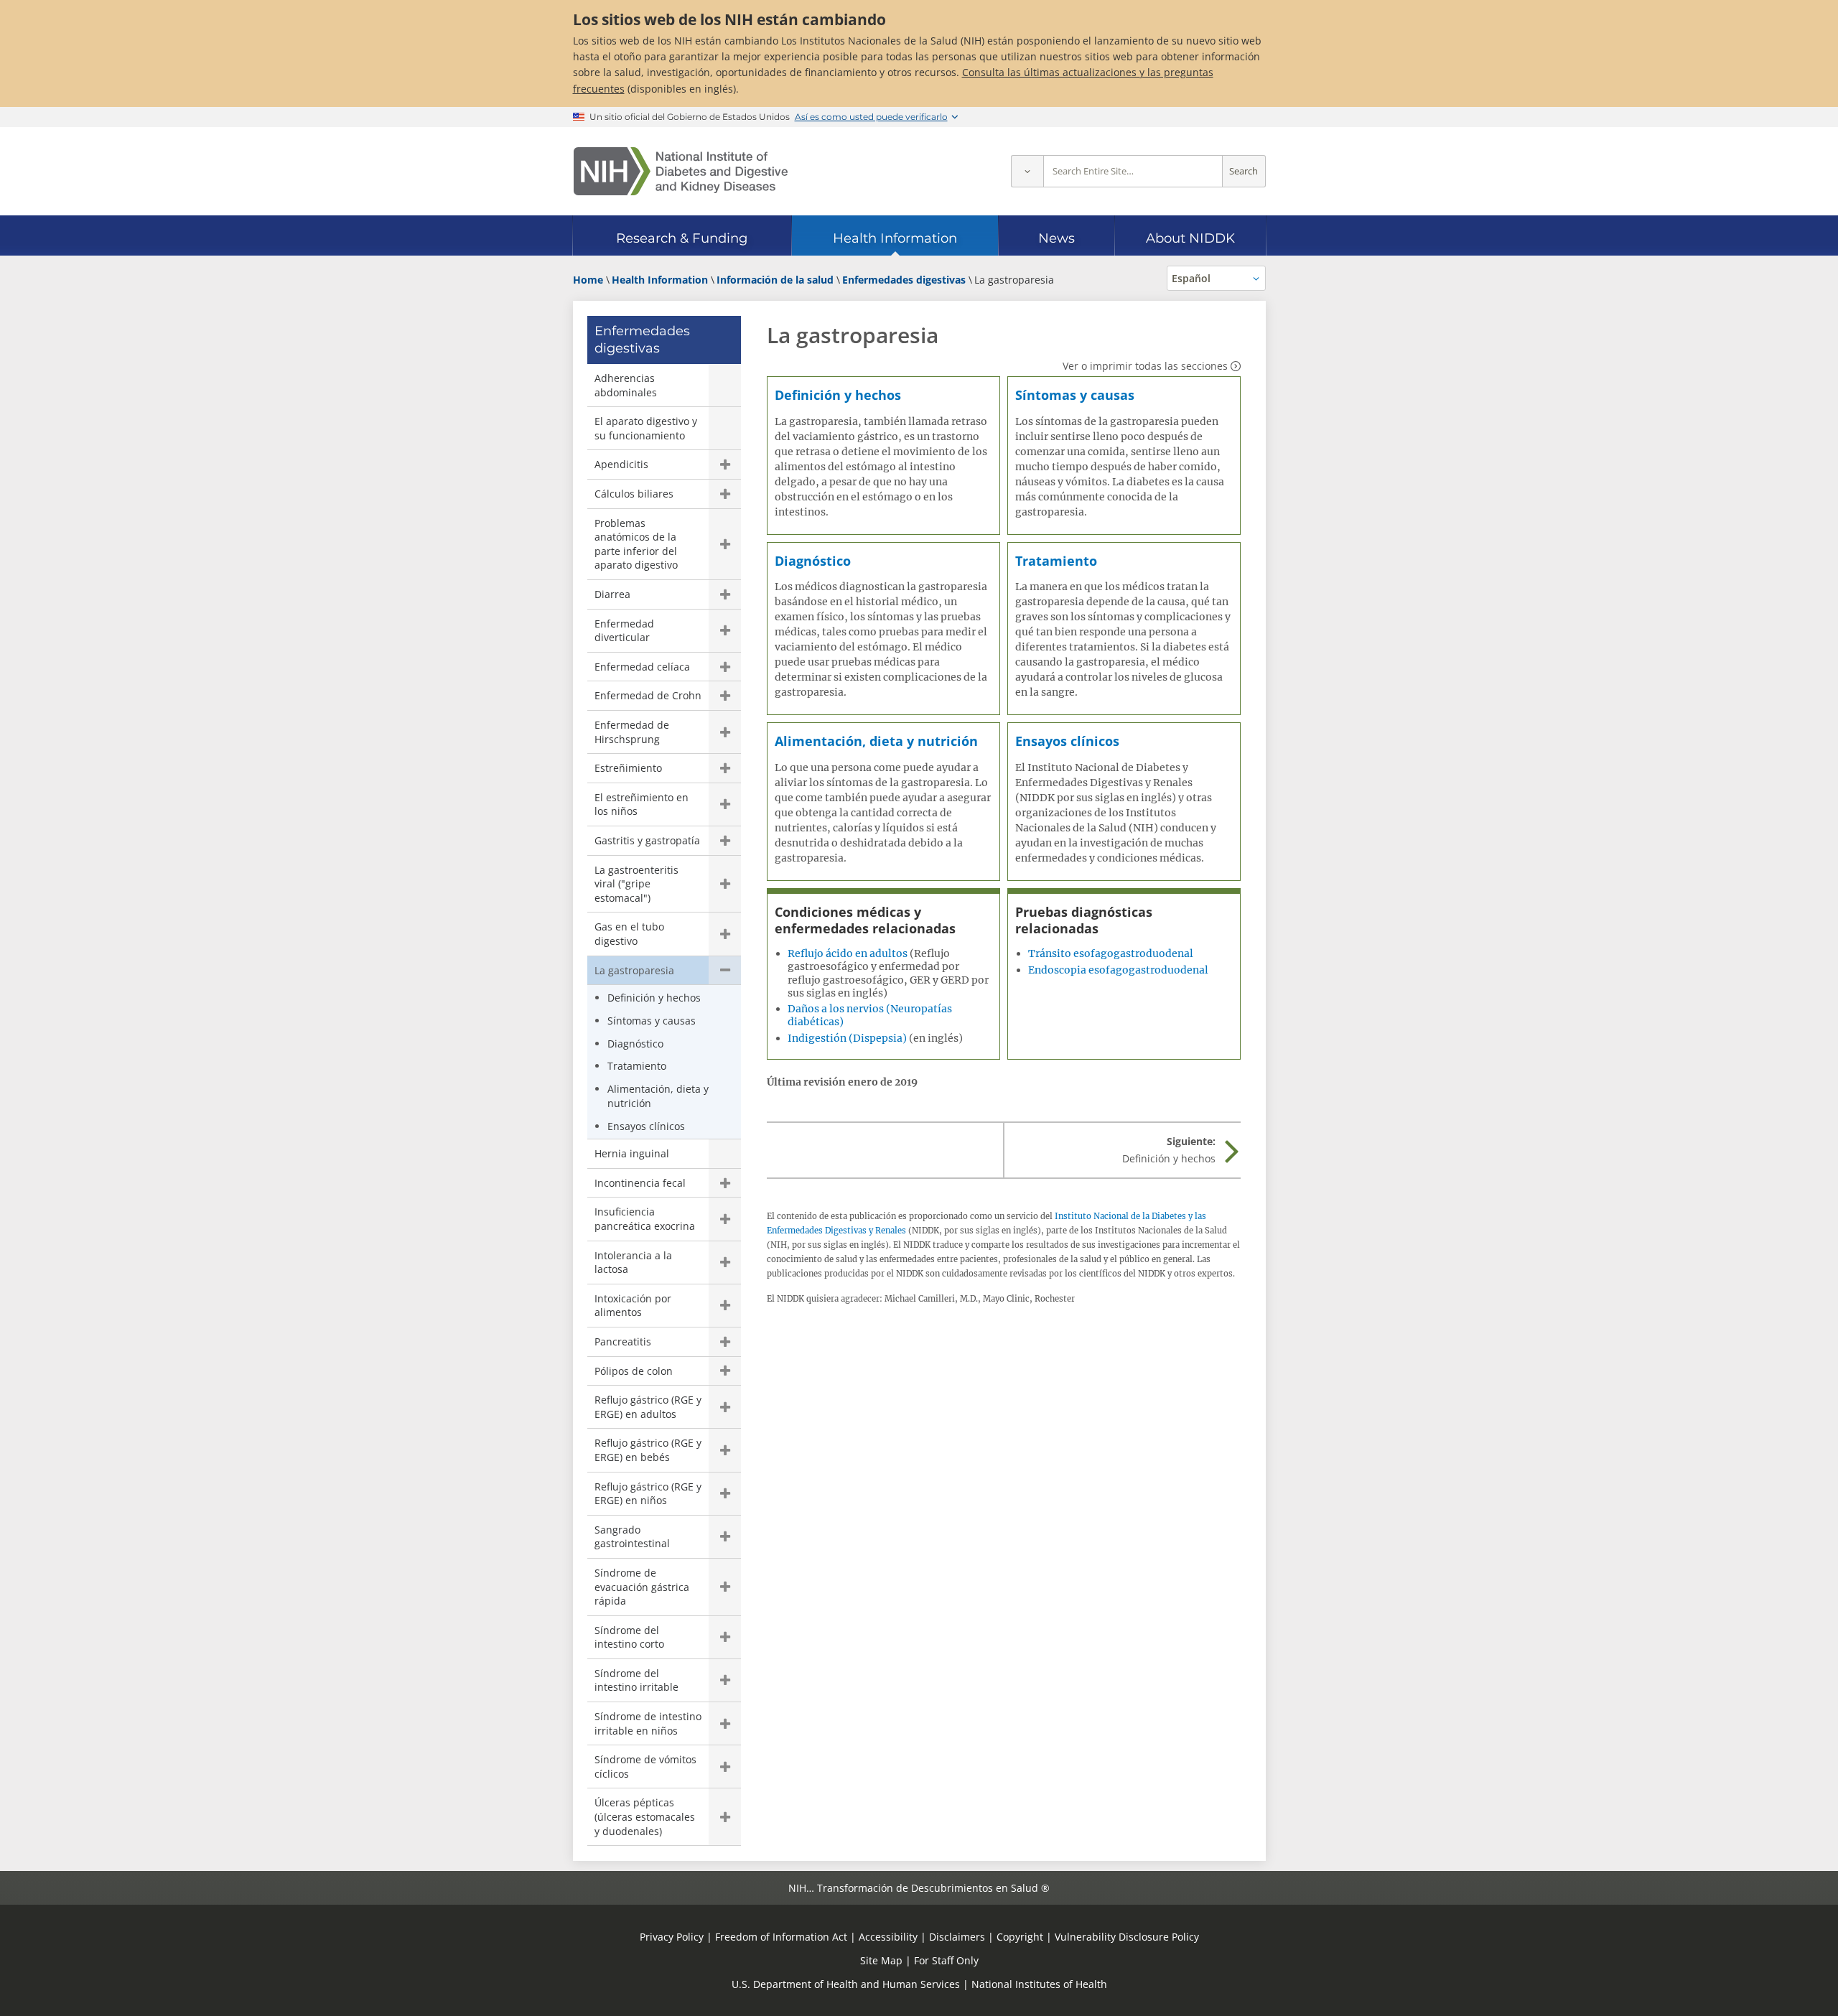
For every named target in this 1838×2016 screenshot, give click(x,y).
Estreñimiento (628, 768)
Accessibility (888, 1937)
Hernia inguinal (632, 1153)
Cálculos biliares (634, 494)
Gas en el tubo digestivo (629, 934)
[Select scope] (1027, 171)
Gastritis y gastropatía (647, 840)
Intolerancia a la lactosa (633, 1263)
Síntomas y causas (652, 1021)
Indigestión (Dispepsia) (847, 1038)
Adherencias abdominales (626, 385)
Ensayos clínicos (646, 1126)
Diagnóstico (635, 1044)
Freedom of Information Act (781, 1937)
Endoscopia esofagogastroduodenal (1118, 970)
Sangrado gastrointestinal (632, 1537)
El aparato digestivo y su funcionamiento (646, 428)
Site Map (881, 1960)
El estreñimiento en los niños (642, 804)
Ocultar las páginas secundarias (725, 971)
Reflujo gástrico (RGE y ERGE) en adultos (648, 1407)
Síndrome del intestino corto (629, 1637)
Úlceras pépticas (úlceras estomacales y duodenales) (645, 1816)
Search (1244, 171)
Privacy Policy (672, 1937)
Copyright (1020, 1937)
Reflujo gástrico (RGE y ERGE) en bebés (648, 1450)
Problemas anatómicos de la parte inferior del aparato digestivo (636, 544)
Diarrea (612, 594)
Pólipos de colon (634, 1371)
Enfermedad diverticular (624, 631)
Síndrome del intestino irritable (636, 1680)
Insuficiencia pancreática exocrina (645, 1219)
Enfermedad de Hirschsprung (632, 732)
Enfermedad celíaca (642, 667)
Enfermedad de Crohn (648, 695)
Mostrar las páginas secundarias (725, 465)
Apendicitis (621, 464)
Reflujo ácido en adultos (848, 953)
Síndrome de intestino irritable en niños (648, 1723)
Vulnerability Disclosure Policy (1127, 1937)
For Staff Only (946, 1960)
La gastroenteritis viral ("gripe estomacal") (636, 884)
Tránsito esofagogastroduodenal (1111, 953)
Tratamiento (637, 1066)
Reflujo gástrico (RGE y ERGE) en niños (648, 1494)
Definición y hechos (654, 998)
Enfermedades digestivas (642, 339)
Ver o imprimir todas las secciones (1145, 366)
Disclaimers (957, 1937)
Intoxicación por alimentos (633, 1306)
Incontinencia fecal (640, 1183)
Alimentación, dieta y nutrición (658, 1096)
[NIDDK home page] (681, 171)
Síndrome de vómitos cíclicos (645, 1767)
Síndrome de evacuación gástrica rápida (642, 1587)
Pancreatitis (623, 1341)
